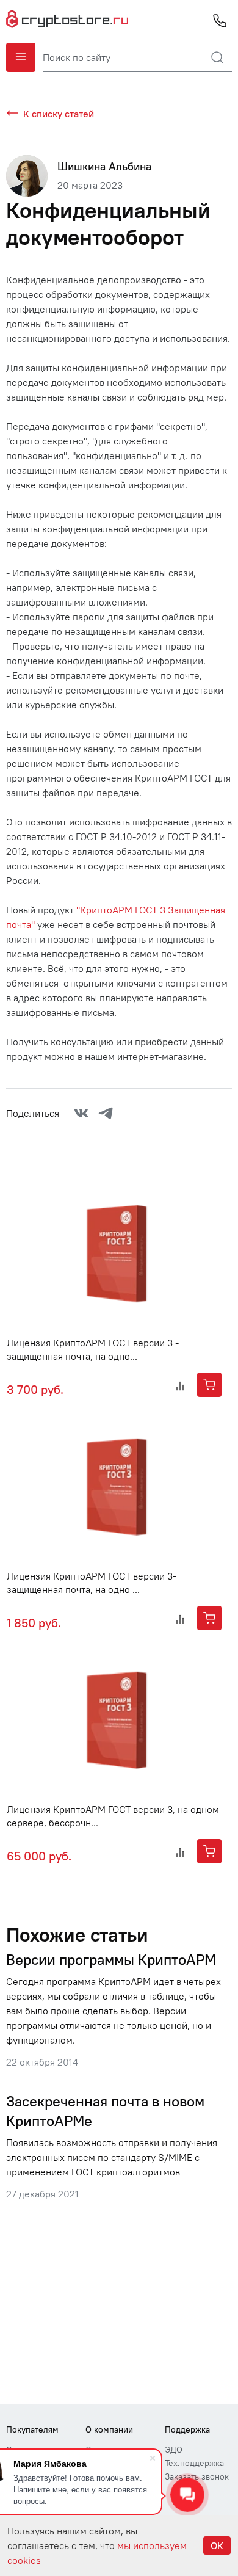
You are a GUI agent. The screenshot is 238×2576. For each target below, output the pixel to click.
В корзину (209, 1385)
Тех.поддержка (194, 2463)
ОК (217, 2545)
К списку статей (59, 114)
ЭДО (174, 2450)
